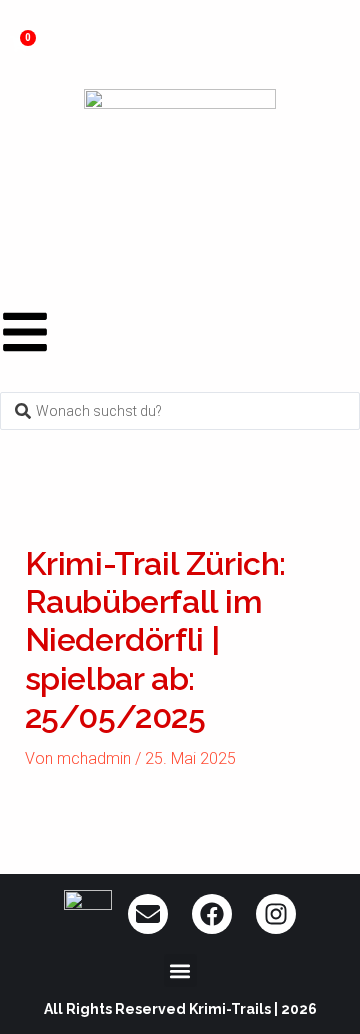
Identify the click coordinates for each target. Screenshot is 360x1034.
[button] (180, 970)
